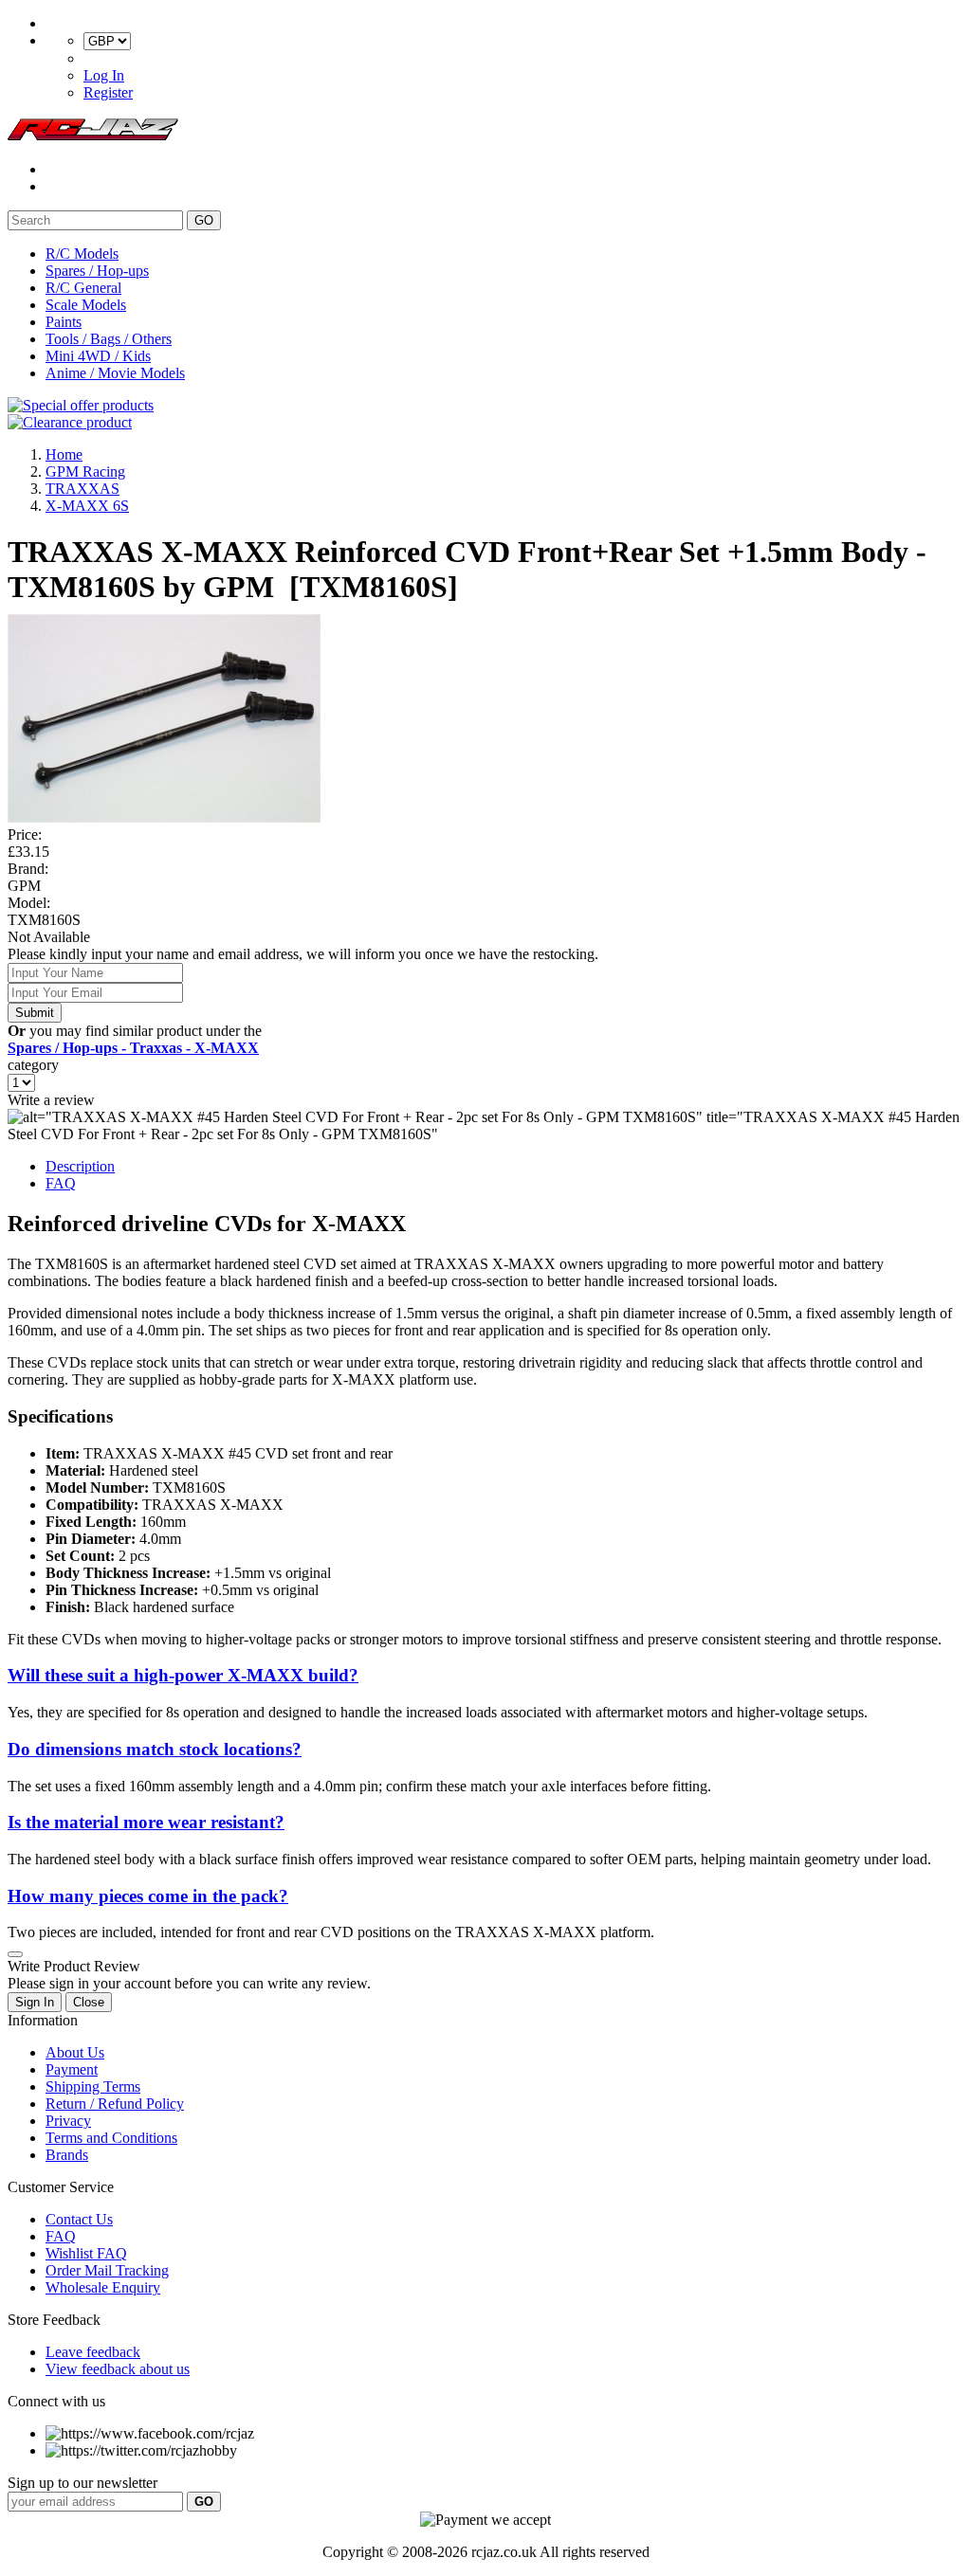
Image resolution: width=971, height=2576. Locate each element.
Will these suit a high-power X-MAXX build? (183, 1675)
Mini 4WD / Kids (98, 356)
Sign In (35, 2002)
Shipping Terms (93, 2086)
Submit (35, 1013)
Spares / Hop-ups (97, 271)
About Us (75, 2052)
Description (80, 1166)
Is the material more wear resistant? (146, 1822)
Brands (67, 2155)
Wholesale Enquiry (103, 2287)
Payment (72, 2069)
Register (108, 92)
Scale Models (86, 305)
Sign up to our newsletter (82, 2483)
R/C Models (82, 254)
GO (204, 220)
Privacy (68, 2121)
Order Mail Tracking (107, 2270)
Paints (64, 322)
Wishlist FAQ (86, 2253)
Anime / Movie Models (115, 373)
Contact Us (79, 2219)
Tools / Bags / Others (109, 339)
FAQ (61, 1183)
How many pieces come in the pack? (148, 1896)
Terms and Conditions (111, 2138)
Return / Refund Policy (115, 2104)
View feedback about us (118, 2369)
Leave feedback (93, 2352)
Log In (104, 75)
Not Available (49, 937)
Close (89, 2002)
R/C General (83, 288)
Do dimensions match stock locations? (155, 1749)
